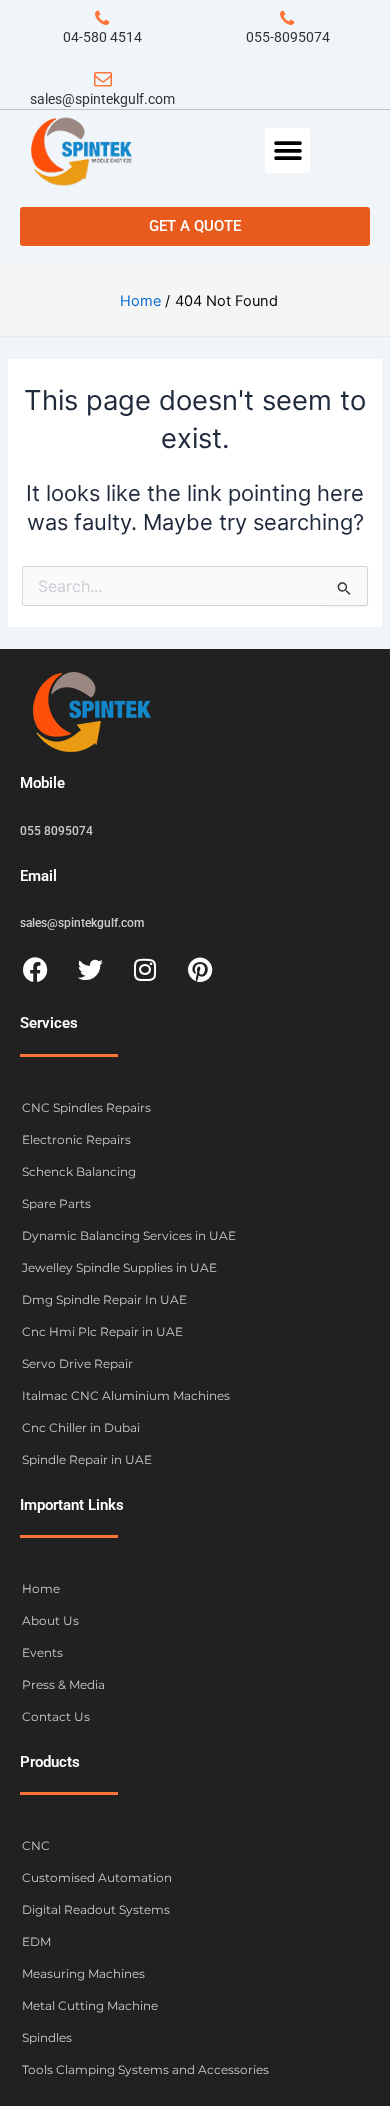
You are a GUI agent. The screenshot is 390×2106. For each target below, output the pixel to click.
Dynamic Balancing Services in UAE (129, 1235)
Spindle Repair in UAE (87, 1459)
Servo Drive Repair (77, 1363)
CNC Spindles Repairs (86, 1107)
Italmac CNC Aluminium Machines (126, 1395)
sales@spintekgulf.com (102, 99)
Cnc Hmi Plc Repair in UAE (102, 1331)
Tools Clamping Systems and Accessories (145, 2069)
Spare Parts (56, 1203)
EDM (36, 1941)
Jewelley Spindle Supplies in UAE (119, 1267)
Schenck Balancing (79, 1171)
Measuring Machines (83, 1973)
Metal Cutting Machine (90, 2005)
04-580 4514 (102, 37)
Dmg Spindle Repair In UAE (104, 1299)
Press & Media (63, 1684)
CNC (36, 1845)
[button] (287, 150)
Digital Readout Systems (96, 1909)
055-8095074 (288, 37)
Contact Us (56, 1716)
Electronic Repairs (76, 1139)
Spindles (47, 2037)
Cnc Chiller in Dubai (81, 1427)
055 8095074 (56, 831)
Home (41, 1588)
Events (42, 1652)
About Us (50, 1620)
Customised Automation (97, 1877)
